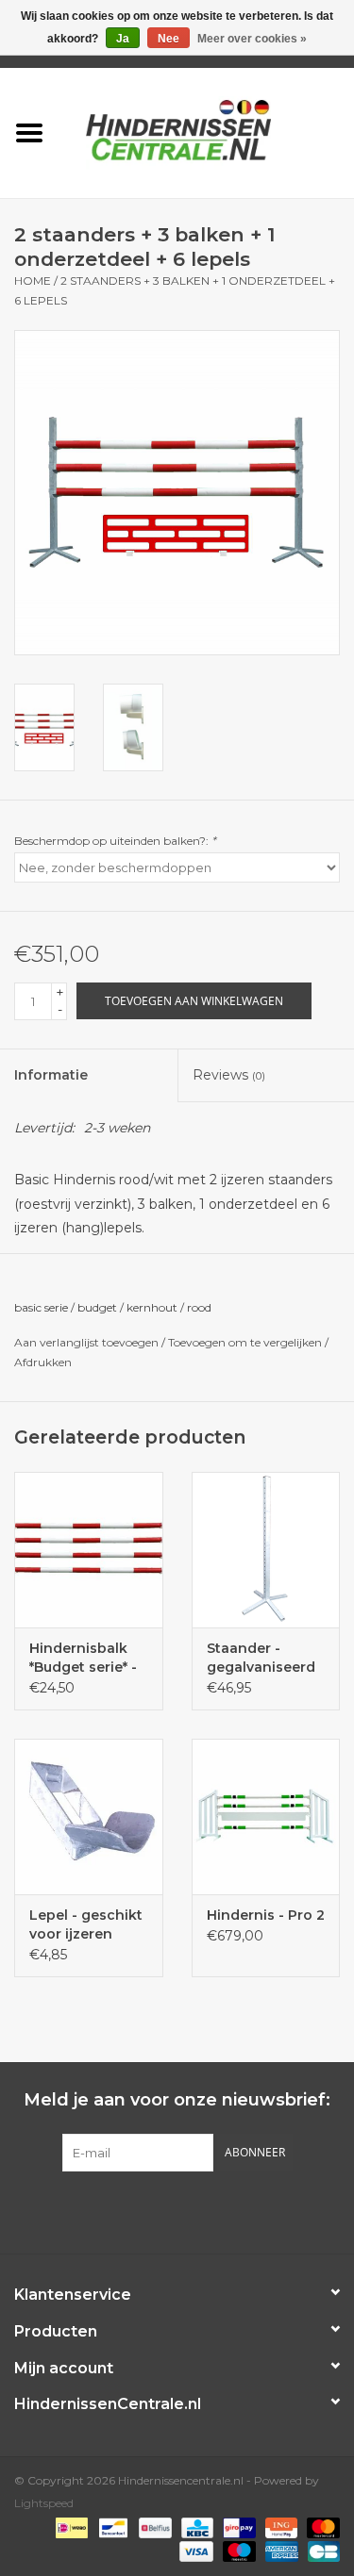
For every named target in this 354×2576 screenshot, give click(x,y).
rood (199, 1307)
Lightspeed (44, 2503)
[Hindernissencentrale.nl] (207, 131)
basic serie (41, 1307)
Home (33, 281)
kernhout (152, 1307)
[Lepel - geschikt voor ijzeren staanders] (89, 1816)
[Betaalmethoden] (70, 2526)
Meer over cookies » (252, 39)
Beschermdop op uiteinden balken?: (115, 841)
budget (97, 1307)
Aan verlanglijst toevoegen (86, 1342)
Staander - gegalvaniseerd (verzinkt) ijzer (261, 1658)
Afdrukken (43, 1362)
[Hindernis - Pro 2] (266, 1816)
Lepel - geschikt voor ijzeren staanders (86, 1925)
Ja (123, 39)
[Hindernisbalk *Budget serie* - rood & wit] (89, 1550)
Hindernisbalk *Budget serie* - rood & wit (83, 1658)
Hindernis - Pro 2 (266, 1915)
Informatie (51, 1075)
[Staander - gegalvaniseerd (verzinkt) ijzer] (266, 1550)
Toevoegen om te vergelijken (246, 1342)
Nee (169, 39)
